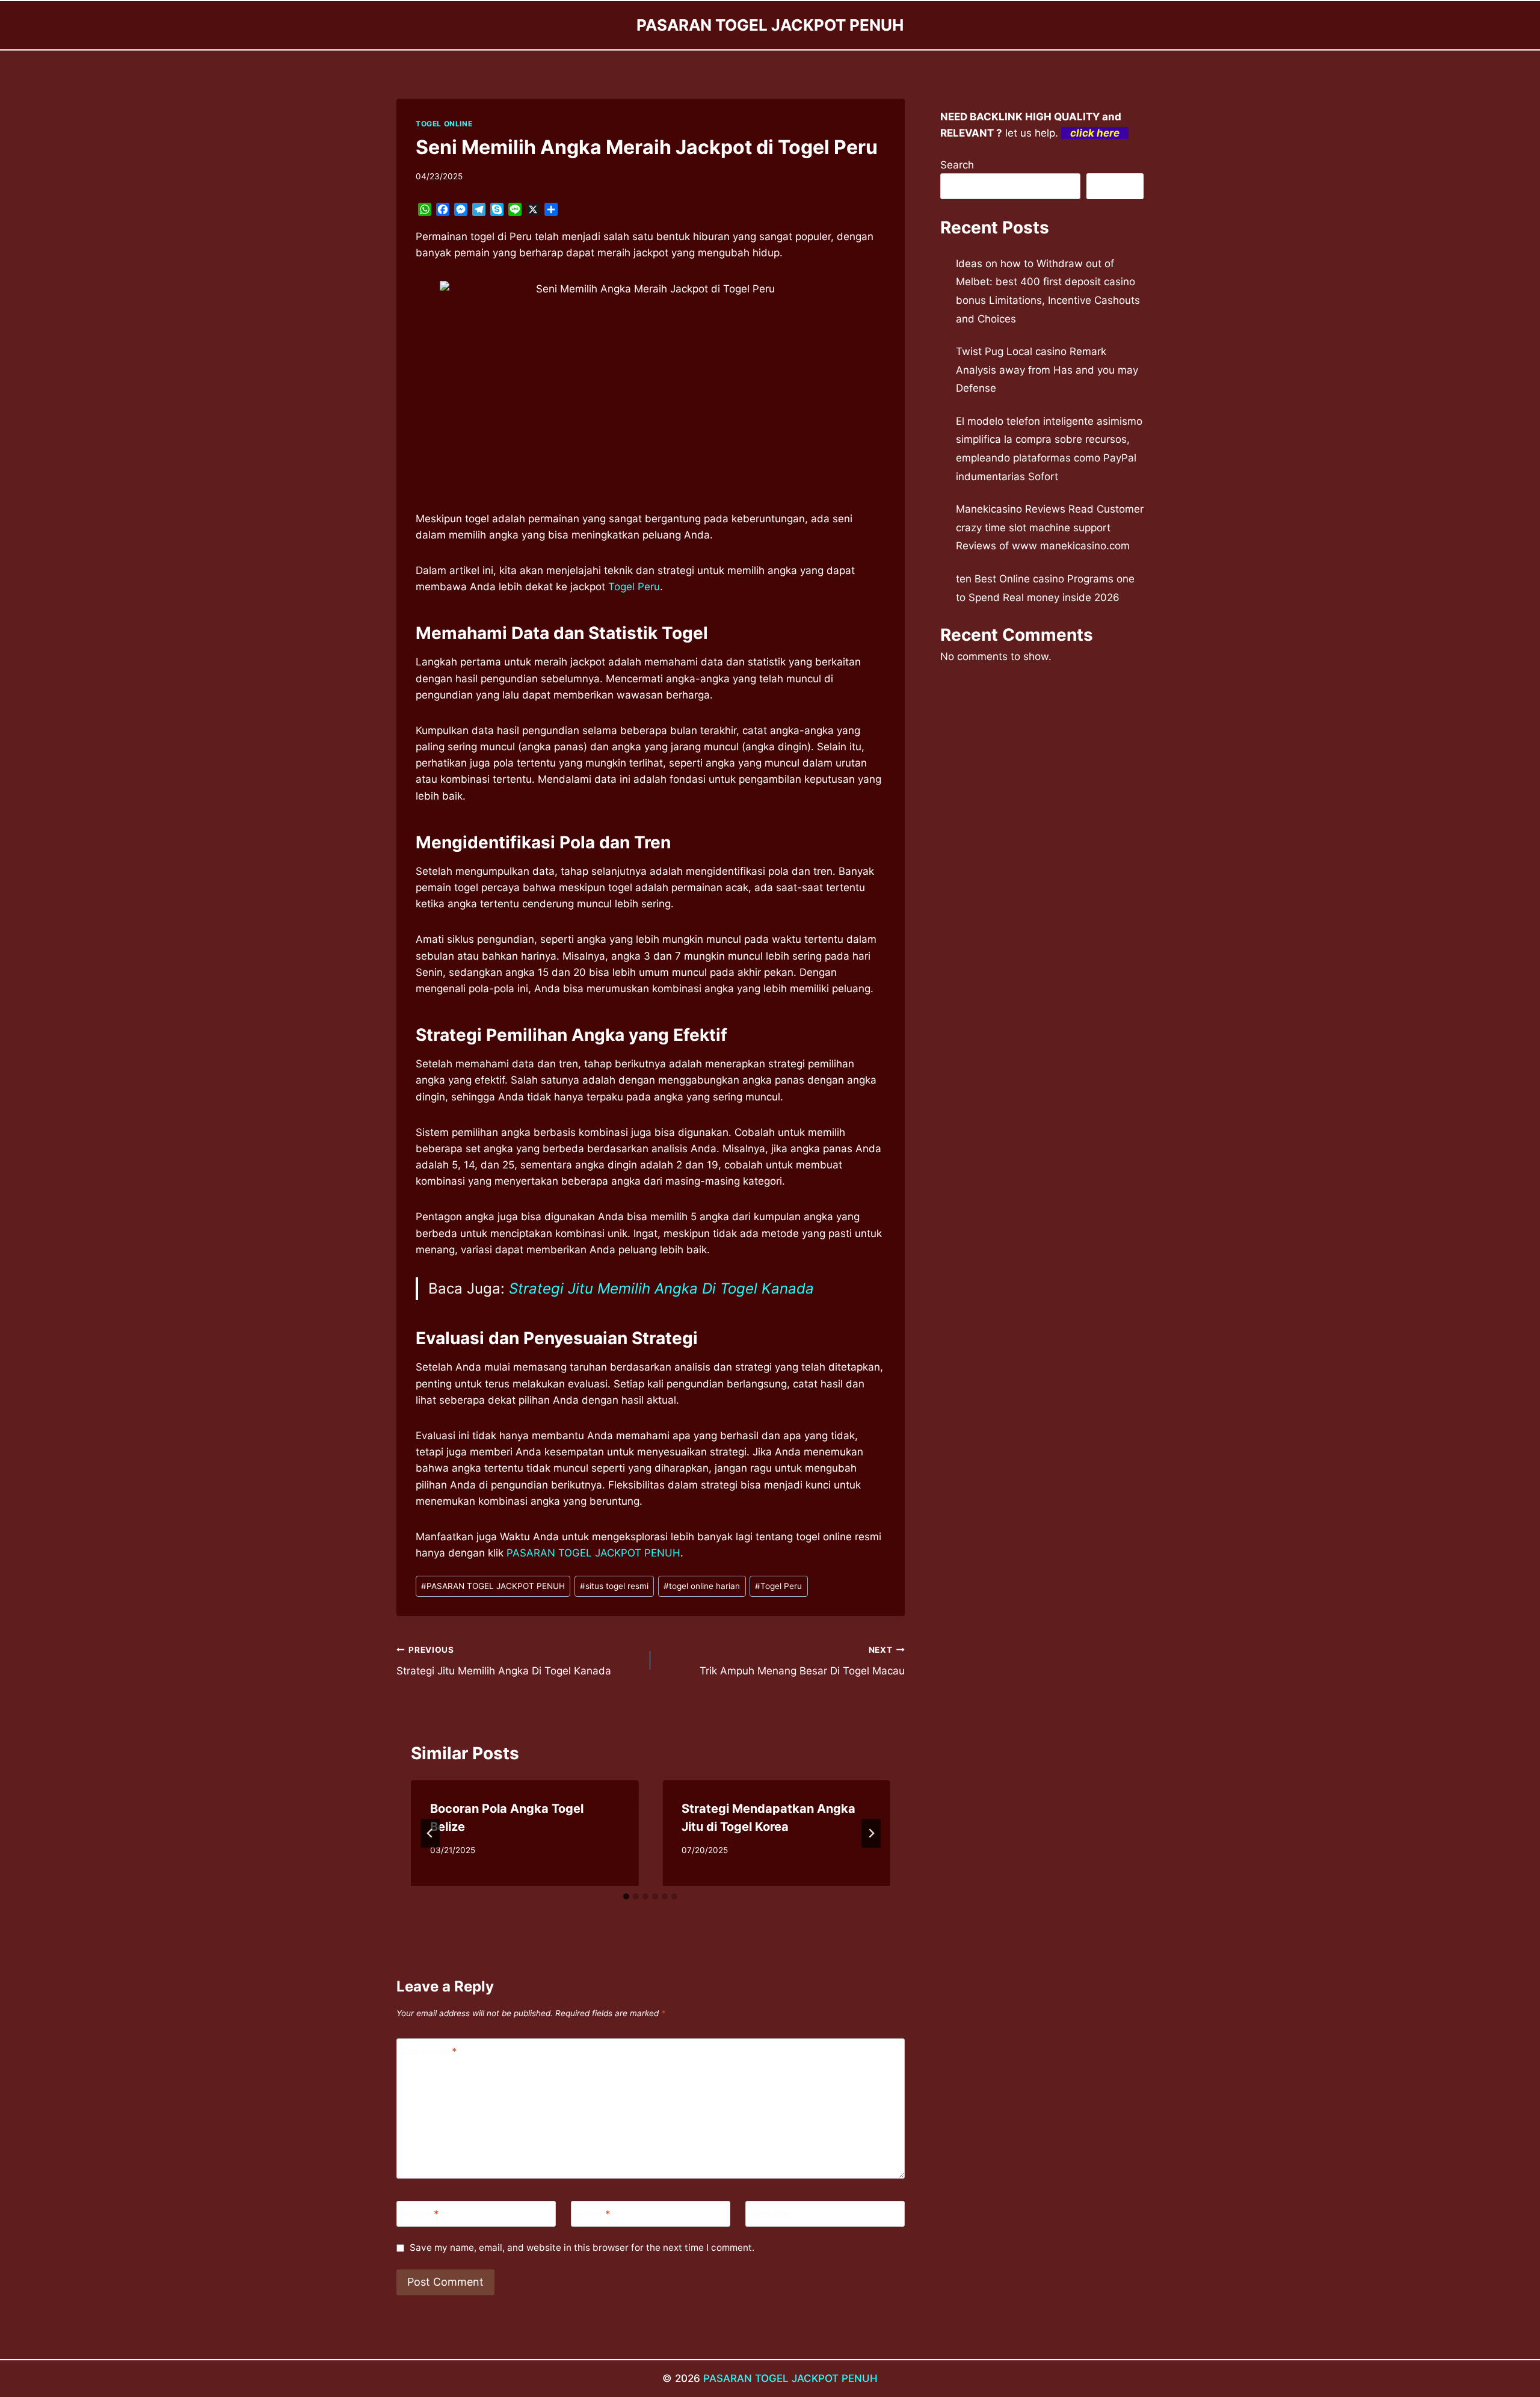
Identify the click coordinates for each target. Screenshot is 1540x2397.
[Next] (871, 1833)
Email (593, 2214)
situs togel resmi (614, 1586)
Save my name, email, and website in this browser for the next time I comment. (582, 2247)
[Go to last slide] (430, 1833)
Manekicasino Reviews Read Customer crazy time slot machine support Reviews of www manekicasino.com (1050, 527)
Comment (430, 2052)
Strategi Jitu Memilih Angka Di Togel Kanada (661, 1288)
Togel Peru (634, 587)
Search (957, 165)
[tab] (626, 1896)
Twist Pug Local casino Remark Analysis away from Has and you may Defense (1047, 370)
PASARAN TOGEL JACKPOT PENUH (493, 1586)
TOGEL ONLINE (444, 124)
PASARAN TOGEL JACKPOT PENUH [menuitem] (593, 1553)
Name (420, 2214)
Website (770, 2214)
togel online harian (702, 1586)
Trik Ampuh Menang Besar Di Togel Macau (802, 1661)
